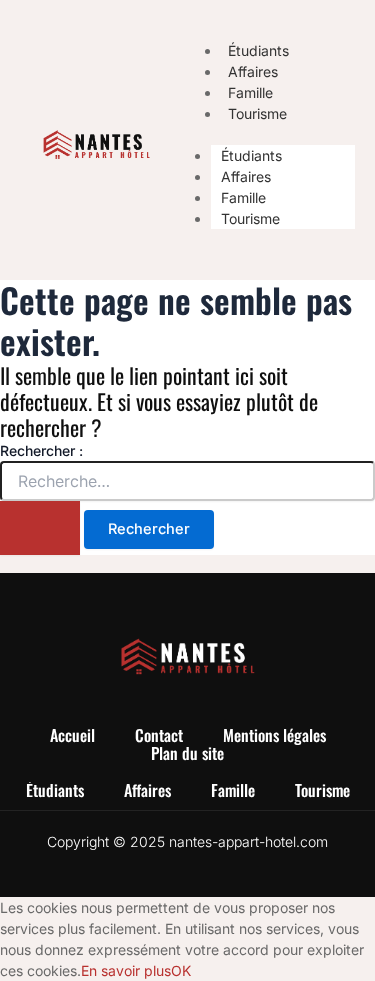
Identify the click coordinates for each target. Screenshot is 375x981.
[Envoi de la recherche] (40, 528)
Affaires (246, 176)
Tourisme (257, 113)
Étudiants (251, 155)
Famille (243, 197)
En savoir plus (126, 970)
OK (181, 970)
